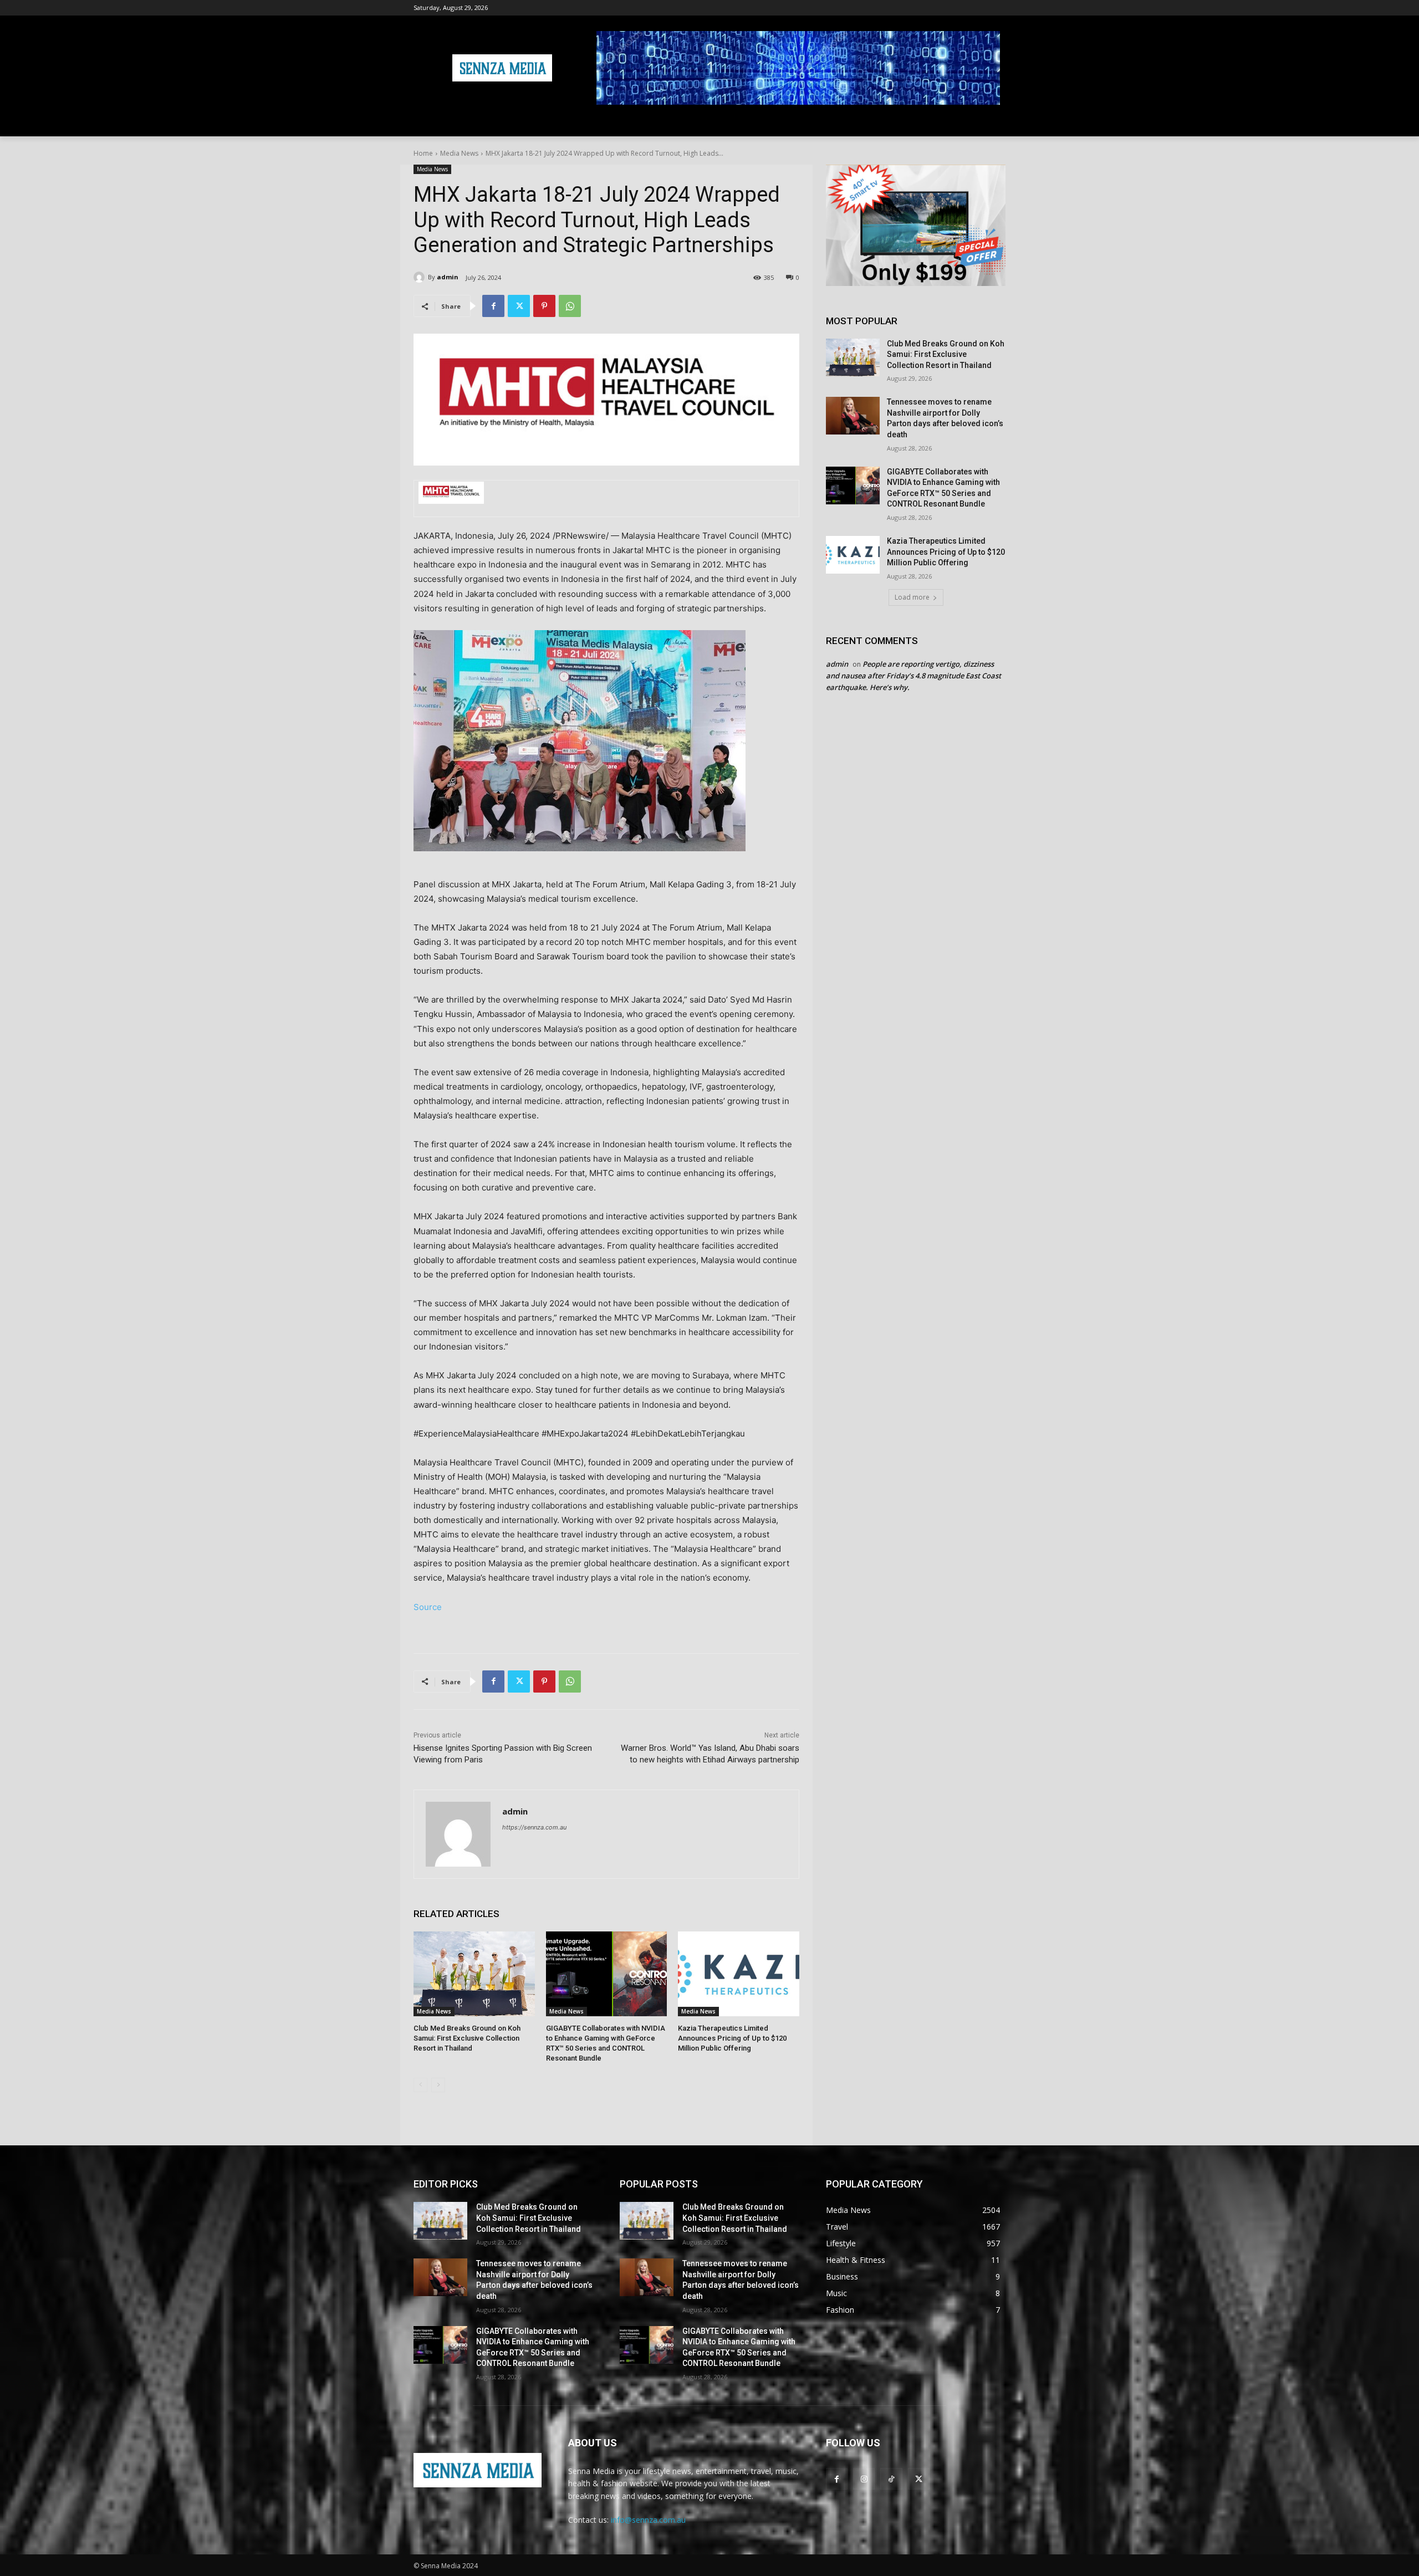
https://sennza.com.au (534, 1827)
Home (423, 153)
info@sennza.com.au (648, 2520)
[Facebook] (493, 306)
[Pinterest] (544, 306)
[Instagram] (864, 2479)
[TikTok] (891, 2479)
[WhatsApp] (570, 306)
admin (448, 277)
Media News (459, 153)
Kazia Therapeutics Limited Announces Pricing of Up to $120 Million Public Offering (732, 2038)
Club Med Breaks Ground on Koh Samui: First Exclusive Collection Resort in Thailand (467, 2038)
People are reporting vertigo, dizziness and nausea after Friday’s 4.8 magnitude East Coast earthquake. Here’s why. (913, 676)
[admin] (421, 277)
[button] (992, 123)
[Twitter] (519, 306)
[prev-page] (420, 2085)
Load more (912, 597)
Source (428, 1607)
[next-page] (438, 2085)
